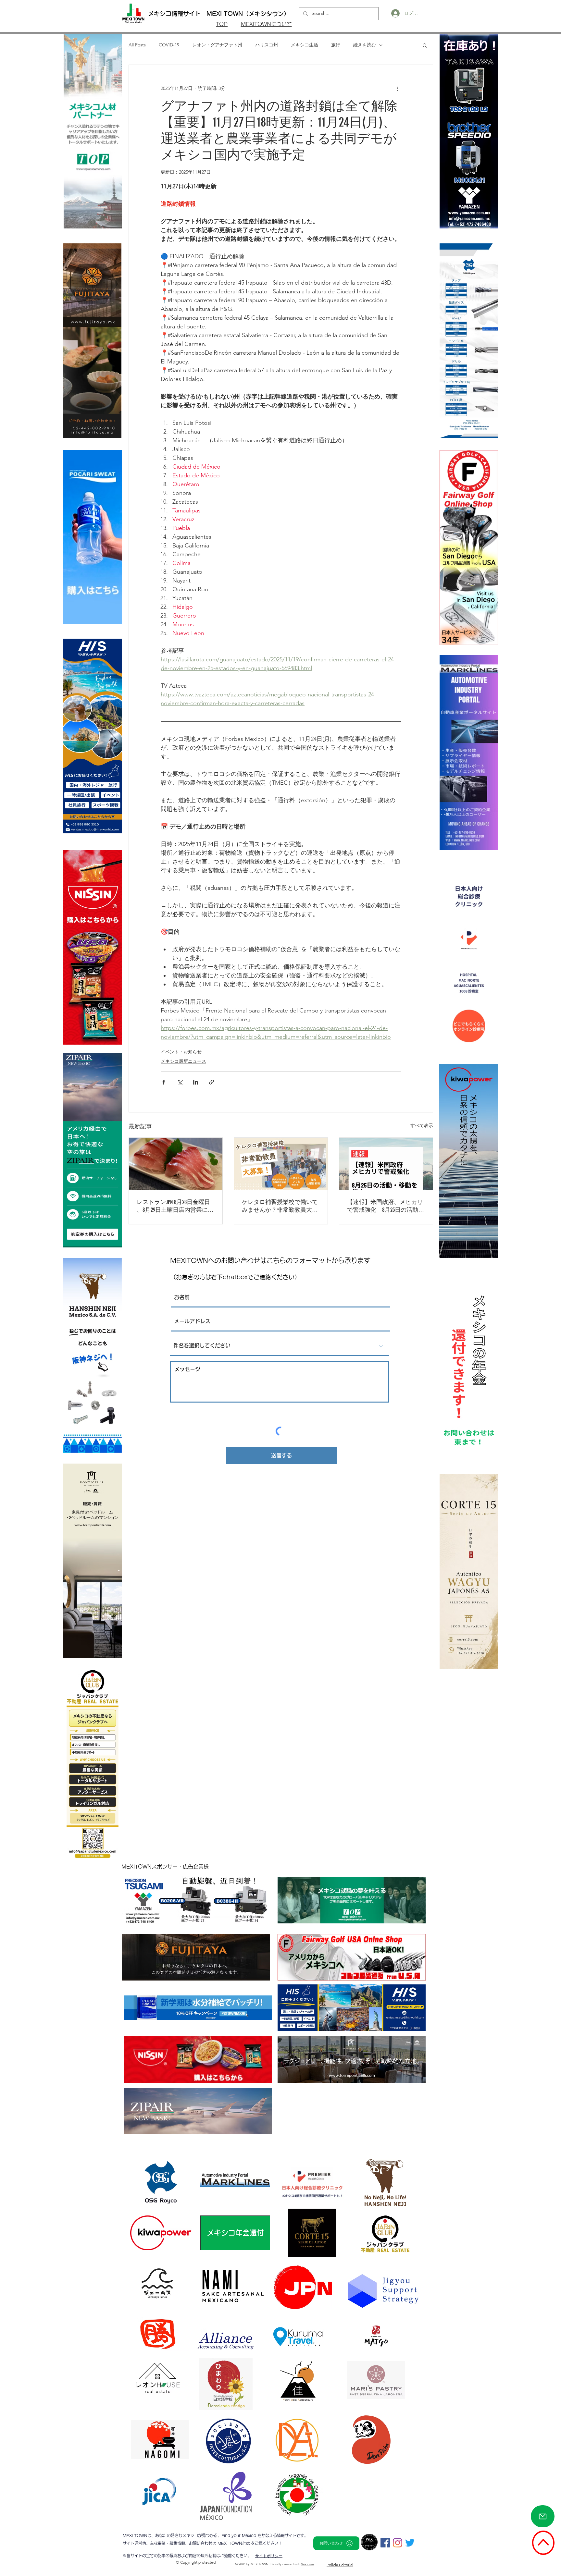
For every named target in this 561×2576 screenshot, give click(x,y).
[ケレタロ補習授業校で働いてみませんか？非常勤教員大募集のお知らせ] (281, 1164)
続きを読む (365, 45)
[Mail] (543, 2516)
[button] (425, 45)
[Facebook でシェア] (164, 1082)
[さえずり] (410, 2543)
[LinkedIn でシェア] (196, 1082)
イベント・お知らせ (181, 1052)
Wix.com (308, 2564)
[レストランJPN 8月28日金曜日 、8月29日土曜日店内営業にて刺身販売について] (176, 1164)
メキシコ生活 (305, 45)
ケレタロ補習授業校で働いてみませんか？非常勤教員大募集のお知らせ (280, 1206)
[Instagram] (398, 2543)
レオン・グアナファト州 (217, 45)
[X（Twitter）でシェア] (180, 1082)
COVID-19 (169, 45)
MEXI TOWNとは (234, 2543)
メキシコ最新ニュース (183, 1061)
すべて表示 (422, 1125)
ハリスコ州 (267, 45)
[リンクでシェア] (212, 1082)
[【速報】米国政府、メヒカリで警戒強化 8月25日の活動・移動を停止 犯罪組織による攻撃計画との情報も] (386, 1164)
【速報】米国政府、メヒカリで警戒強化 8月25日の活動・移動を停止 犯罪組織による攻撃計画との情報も (386, 1206)
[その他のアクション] (397, 88)
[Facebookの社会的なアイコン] (385, 2543)
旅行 (336, 45)
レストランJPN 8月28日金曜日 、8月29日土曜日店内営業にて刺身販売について (175, 1206)
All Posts (137, 45)
